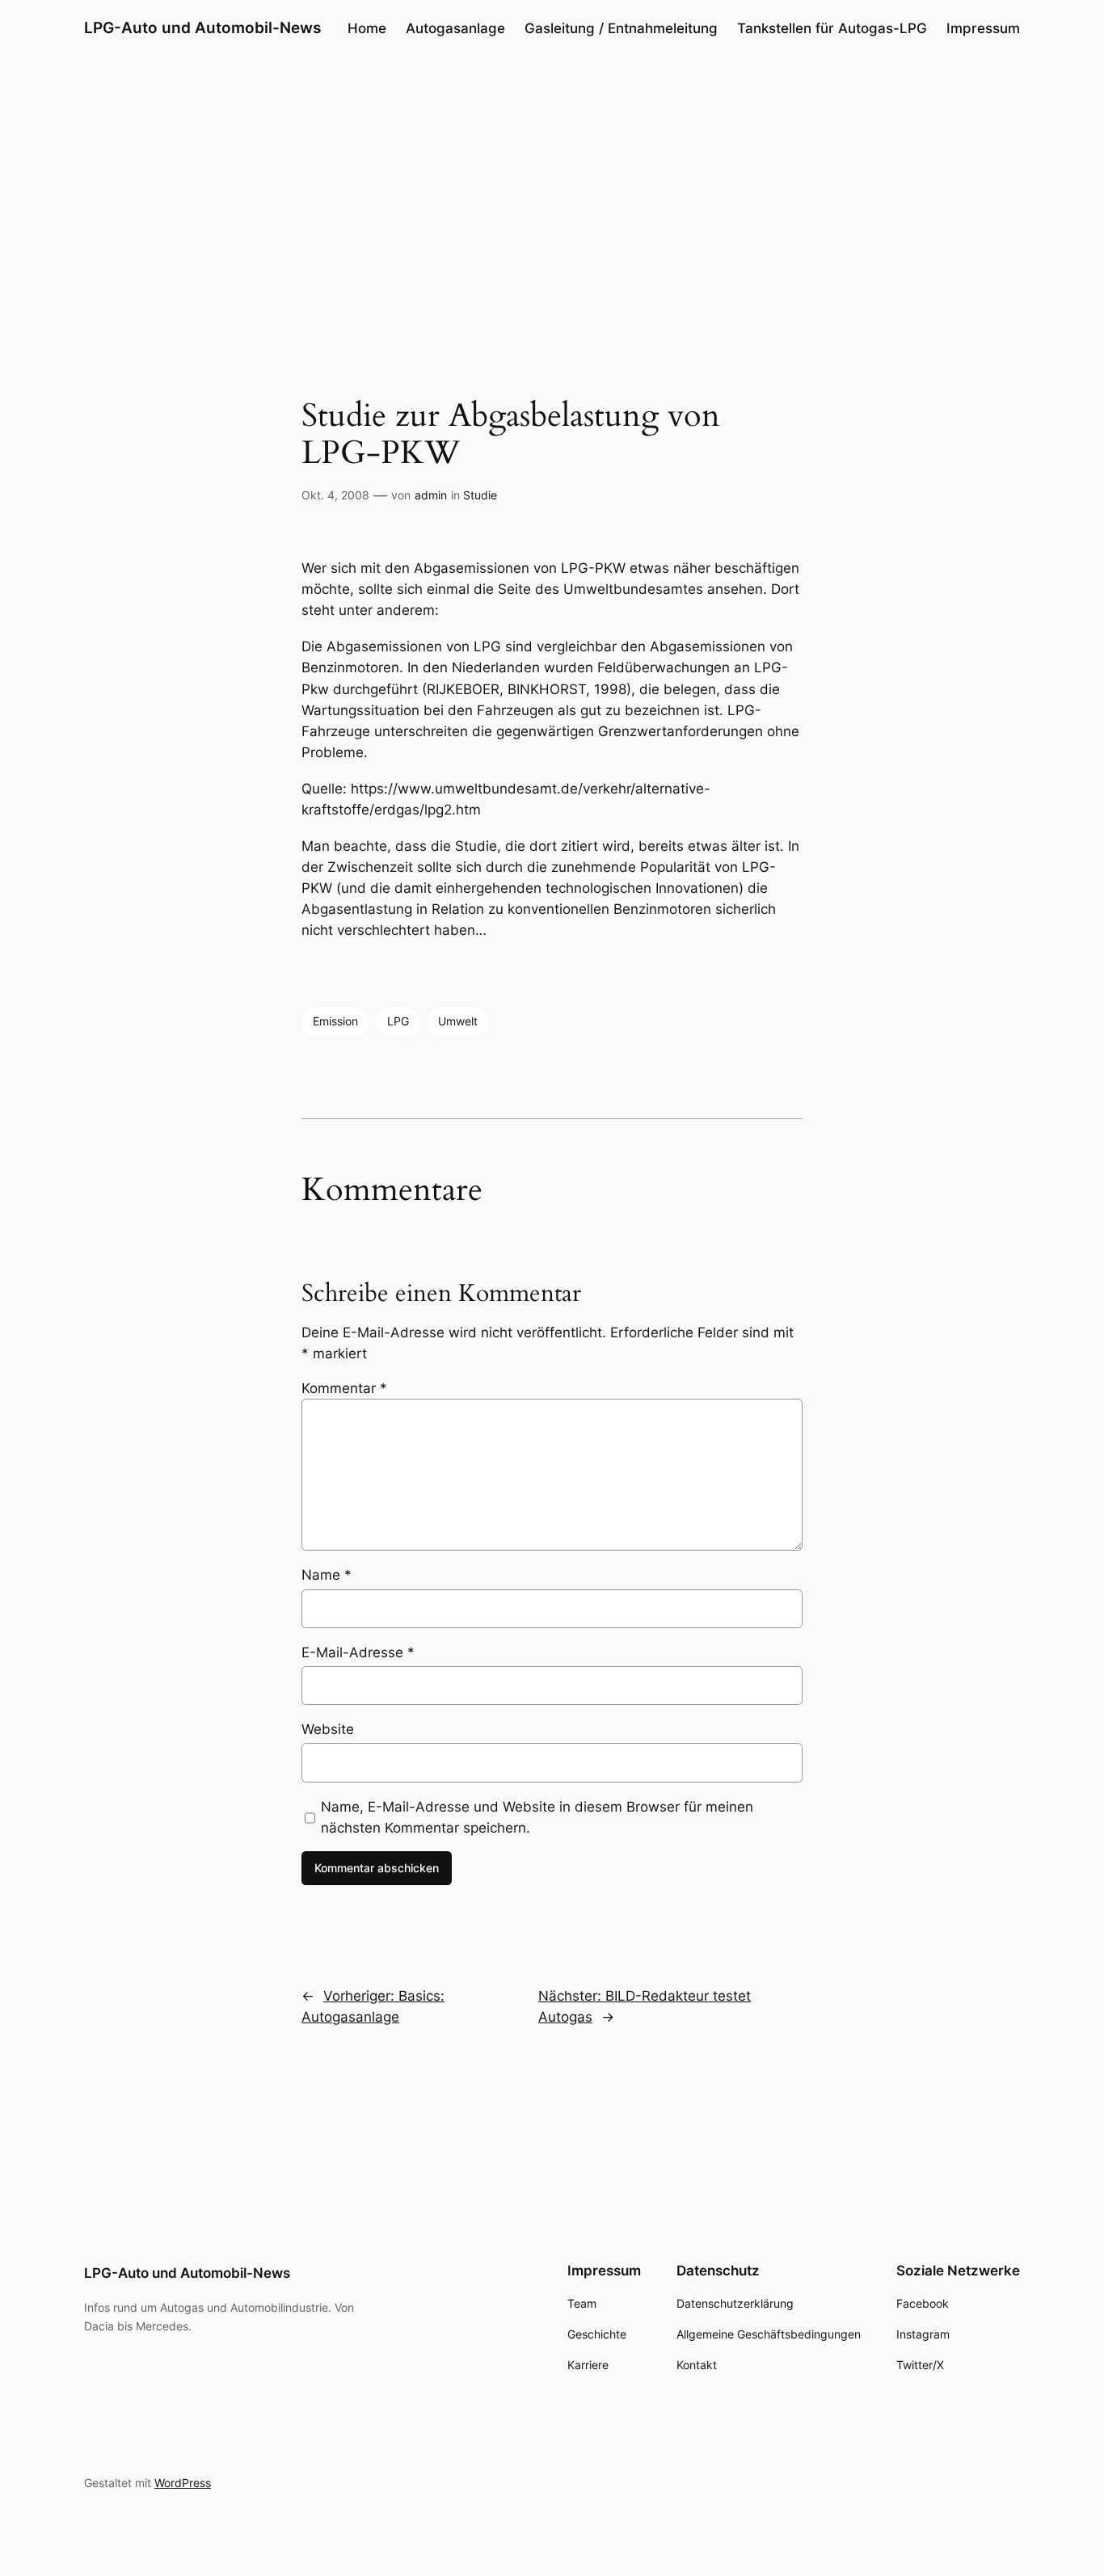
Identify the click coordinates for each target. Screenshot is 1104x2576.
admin (431, 495)
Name (327, 1575)
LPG (398, 1021)
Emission (335, 1021)
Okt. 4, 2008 (335, 495)
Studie (480, 495)
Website (328, 1729)
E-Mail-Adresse (358, 1652)
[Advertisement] (552, 185)
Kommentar (344, 1388)
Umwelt (458, 1021)
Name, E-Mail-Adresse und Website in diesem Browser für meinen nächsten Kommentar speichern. (537, 1817)
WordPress (183, 2483)
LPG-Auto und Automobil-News (202, 27)
